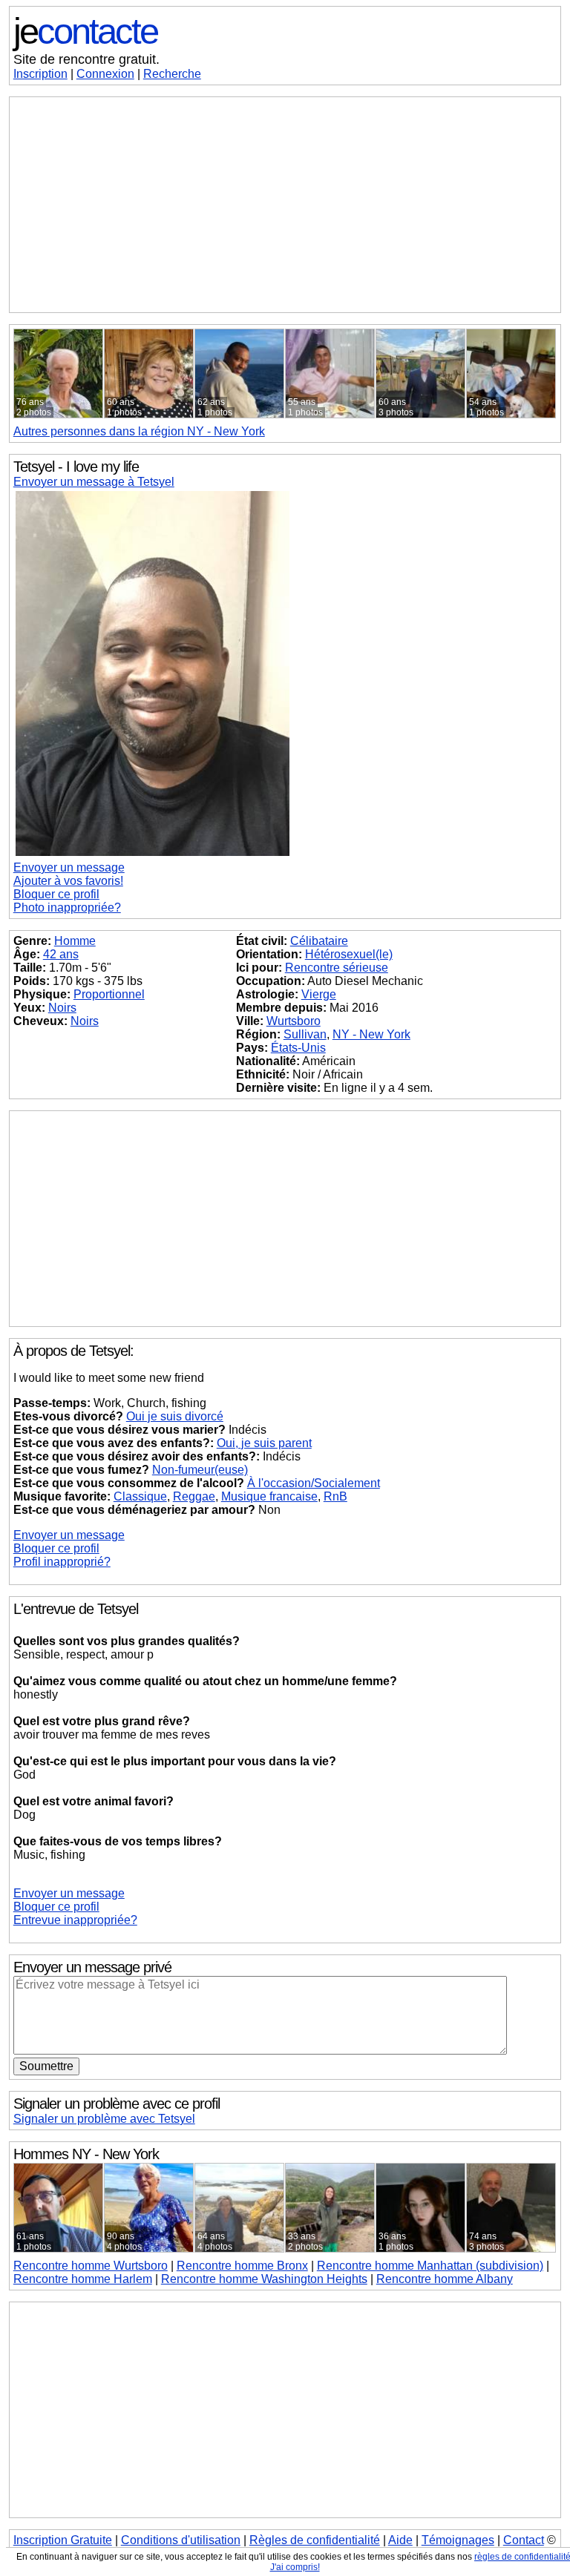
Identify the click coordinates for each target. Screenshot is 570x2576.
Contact (524, 2540)
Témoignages (458, 2540)
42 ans (61, 954)
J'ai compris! (295, 2567)
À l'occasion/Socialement (314, 1483)
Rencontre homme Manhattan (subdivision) (430, 2266)
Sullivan (305, 1034)
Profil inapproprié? (62, 1562)
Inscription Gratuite (63, 2540)
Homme (75, 941)
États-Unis (298, 1048)
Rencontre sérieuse (337, 968)
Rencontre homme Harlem (83, 2279)
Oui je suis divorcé (175, 1416)
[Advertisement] (285, 205)
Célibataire (319, 941)
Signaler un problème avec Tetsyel (104, 2119)
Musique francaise (269, 1496)
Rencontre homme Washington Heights (264, 2279)
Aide (400, 2540)
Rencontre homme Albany (445, 2279)
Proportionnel (109, 994)
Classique (140, 1496)
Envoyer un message (69, 867)
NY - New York (371, 1034)
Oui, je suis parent (264, 1443)
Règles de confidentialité (315, 2540)
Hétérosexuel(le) (349, 954)
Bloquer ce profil (56, 894)
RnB (335, 1496)
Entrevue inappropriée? (75, 1920)
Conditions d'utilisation (181, 2540)
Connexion (105, 74)
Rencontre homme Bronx (242, 2266)
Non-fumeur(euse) (200, 1470)
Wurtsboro (294, 1021)
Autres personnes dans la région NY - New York (139, 431)
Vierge (319, 994)
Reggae (194, 1496)
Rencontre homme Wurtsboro (91, 2266)
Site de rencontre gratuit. (86, 59)
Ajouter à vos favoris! (68, 881)
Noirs (62, 1008)
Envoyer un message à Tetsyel (94, 482)
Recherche (172, 74)
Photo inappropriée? (67, 907)
